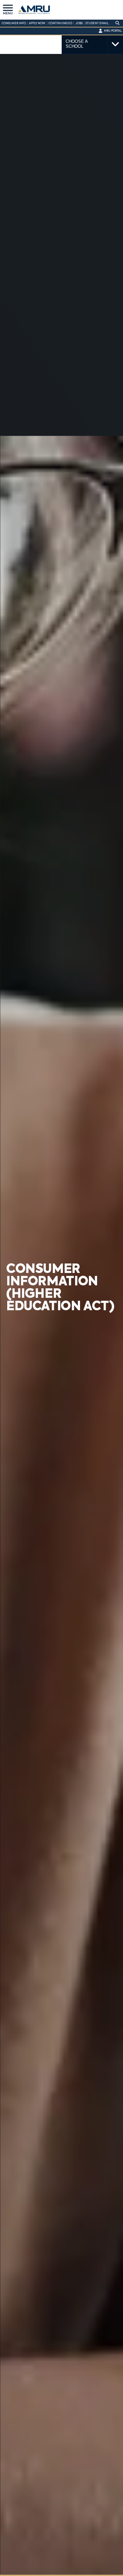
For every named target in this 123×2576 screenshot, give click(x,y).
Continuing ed (60, 23)
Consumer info (14, 23)
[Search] (117, 23)
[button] (8, 8)
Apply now (37, 23)
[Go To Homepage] (37, 10)
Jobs (79, 23)
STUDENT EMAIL (97, 23)
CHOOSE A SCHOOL (77, 44)
